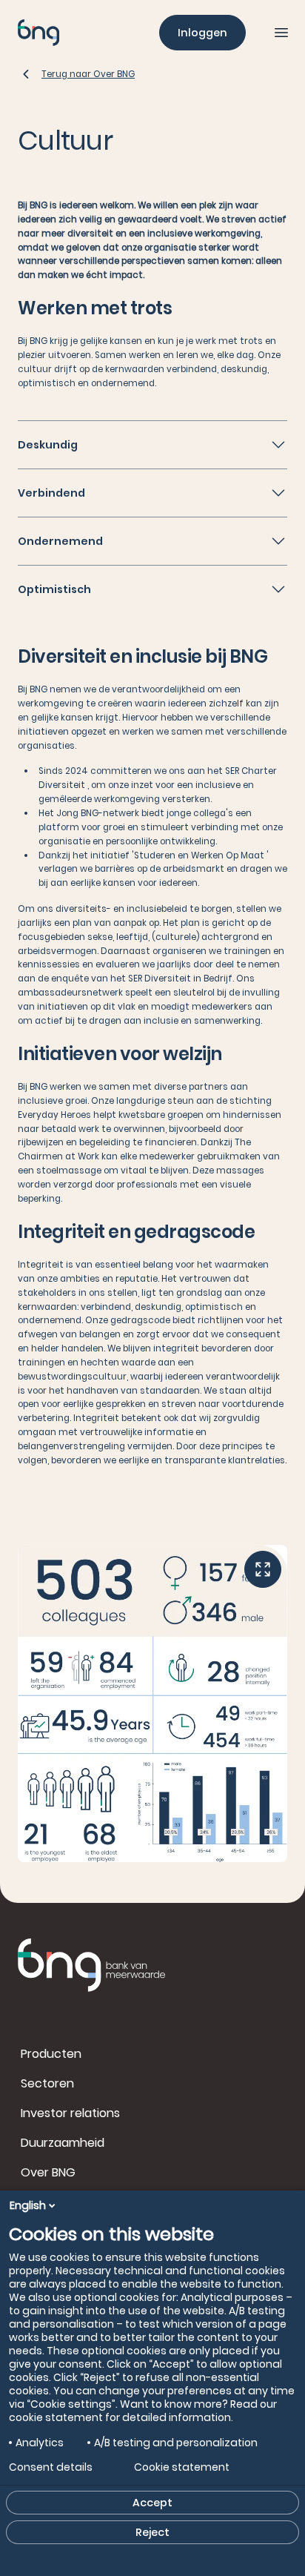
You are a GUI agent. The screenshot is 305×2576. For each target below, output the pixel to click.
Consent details (51, 2467)
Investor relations (70, 2113)
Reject (152, 2532)
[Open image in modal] (263, 1569)
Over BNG (48, 2172)
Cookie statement (182, 2467)
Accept (152, 2503)
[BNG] (38, 33)
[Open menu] (281, 33)
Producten (51, 2054)
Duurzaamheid (63, 2143)
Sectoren (47, 2083)
